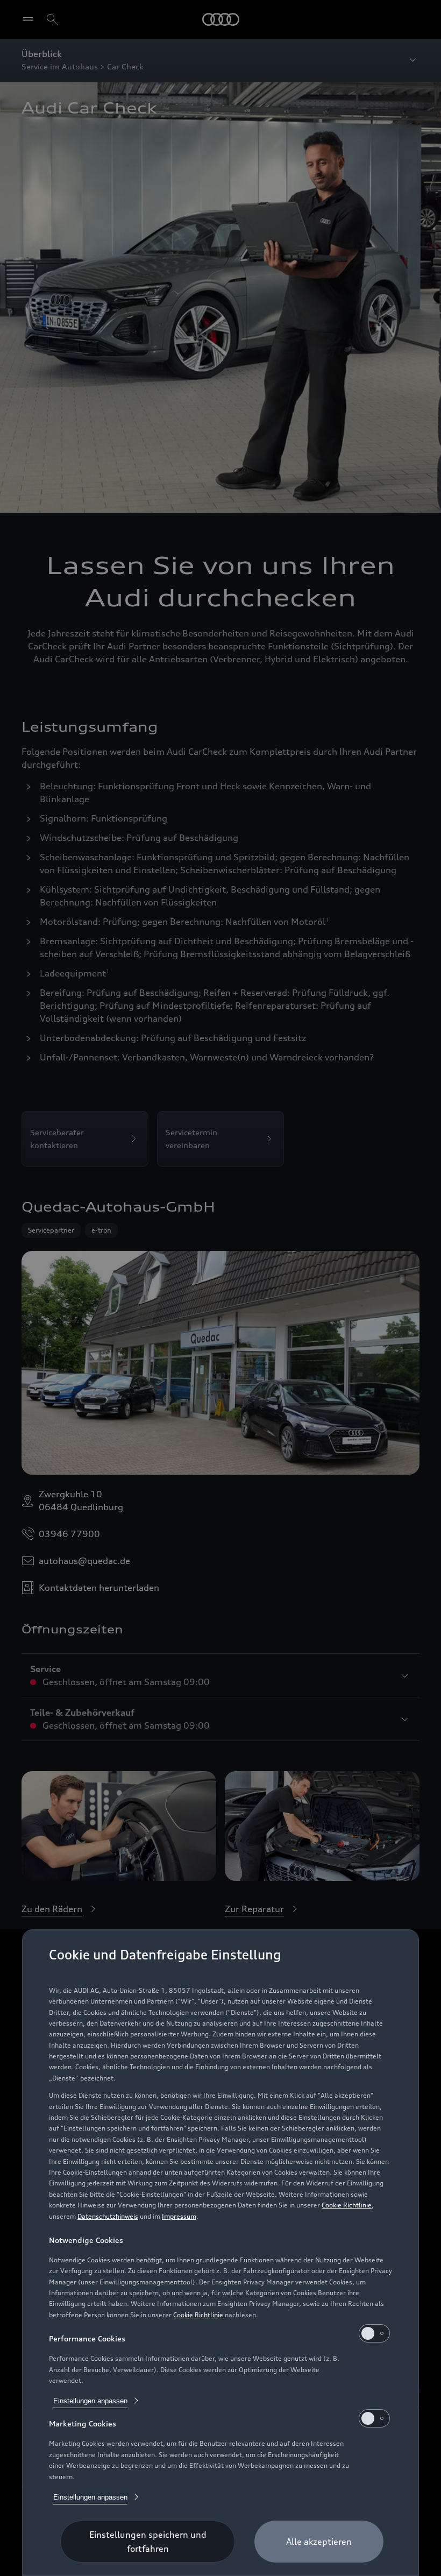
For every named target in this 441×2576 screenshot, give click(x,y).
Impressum (179, 2216)
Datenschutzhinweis (108, 2216)
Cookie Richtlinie (347, 2205)
